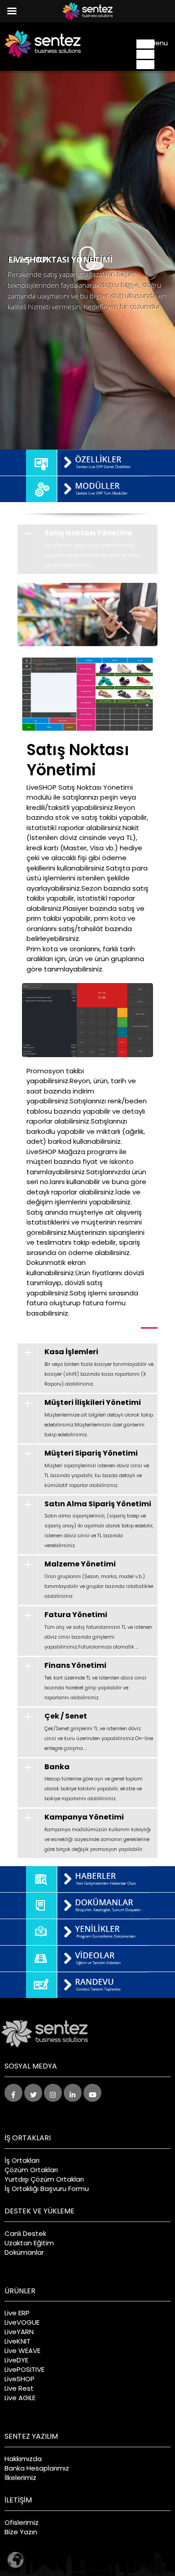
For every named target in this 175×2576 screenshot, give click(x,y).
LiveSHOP (20, 2379)
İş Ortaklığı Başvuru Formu (47, 2189)
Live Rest (19, 2388)
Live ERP (17, 2313)
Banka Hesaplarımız (37, 2468)
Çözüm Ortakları (31, 2170)
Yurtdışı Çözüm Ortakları (44, 2179)
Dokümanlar (24, 2252)
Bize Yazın (21, 2532)
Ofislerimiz (22, 2522)
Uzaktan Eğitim (29, 2243)
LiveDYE (16, 2360)
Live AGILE (20, 2398)
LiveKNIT (17, 2341)
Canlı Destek (25, 2233)
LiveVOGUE (22, 2322)
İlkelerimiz (20, 2478)
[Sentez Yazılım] (43, 44)
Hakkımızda (23, 2459)
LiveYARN (19, 2332)
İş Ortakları (22, 2160)
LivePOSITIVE (24, 2369)
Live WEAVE (22, 2351)
